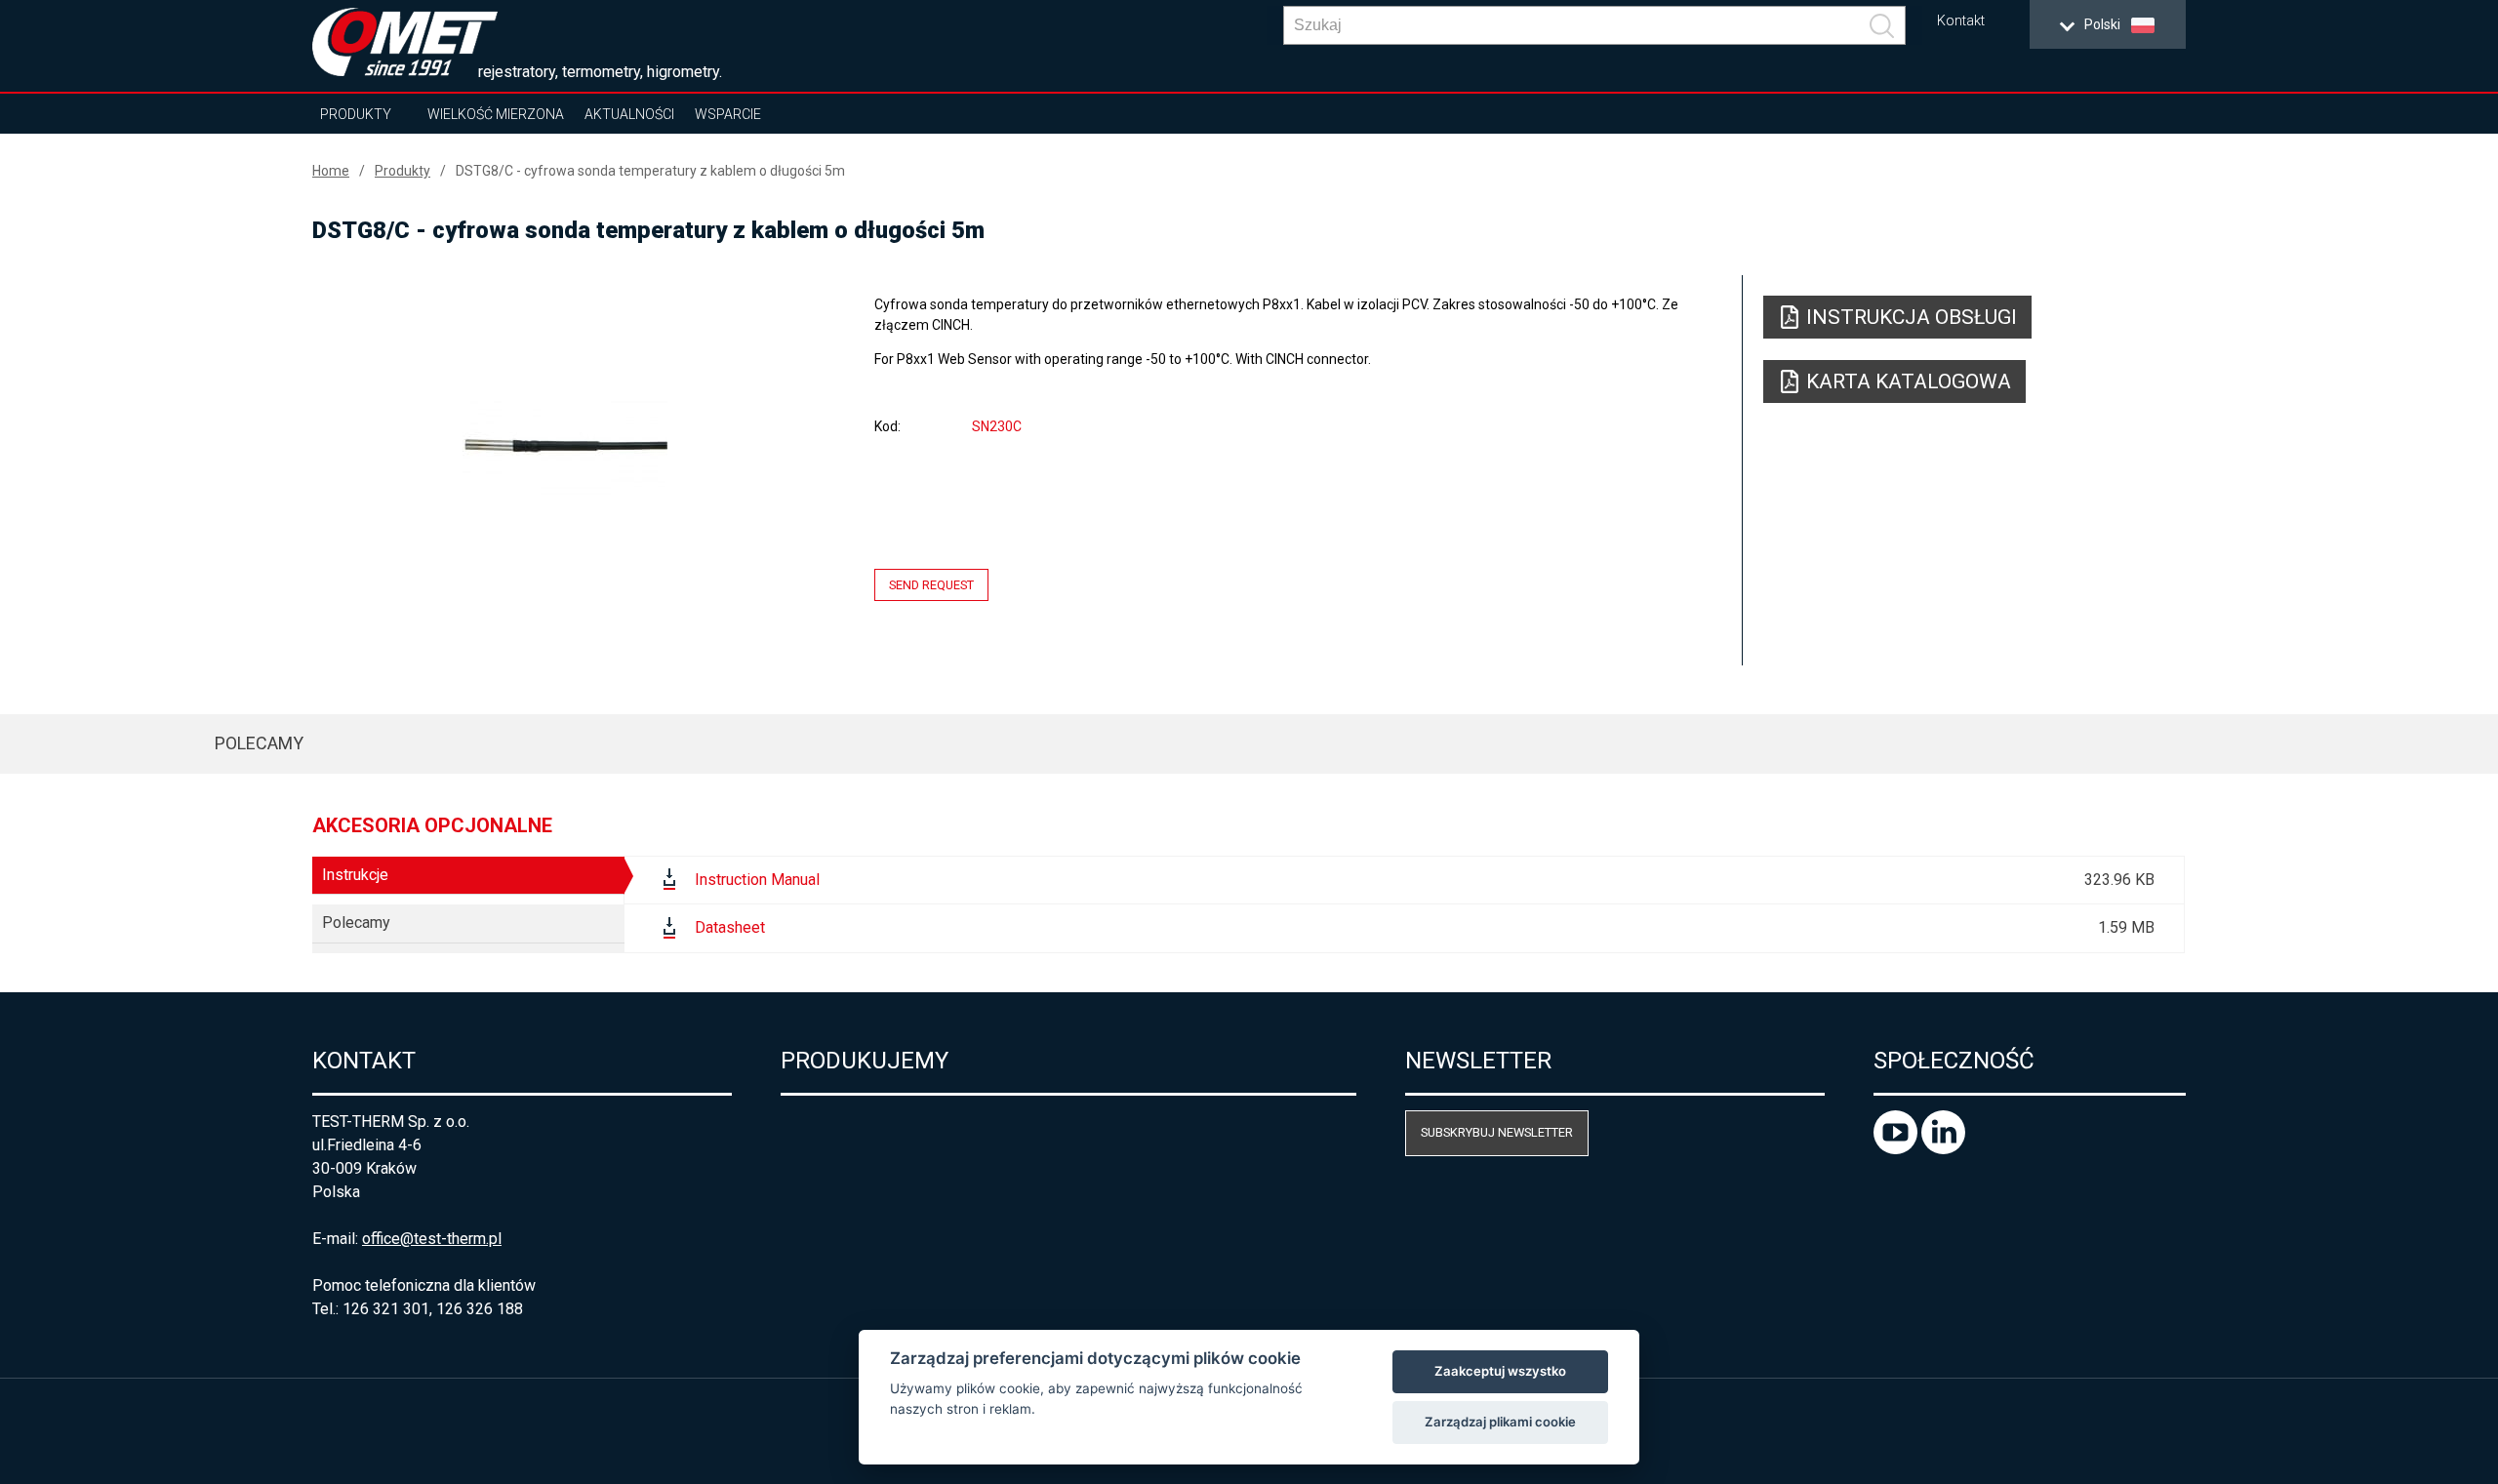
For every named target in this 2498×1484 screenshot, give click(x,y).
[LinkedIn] (1943, 1149)
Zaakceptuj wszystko (1500, 1371)
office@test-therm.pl (432, 1239)
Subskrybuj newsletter (1497, 1132)
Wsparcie (728, 114)
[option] (565, 446)
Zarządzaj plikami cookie (1500, 1422)
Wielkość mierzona (496, 114)
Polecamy (259, 743)
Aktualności (629, 114)
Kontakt (1961, 21)
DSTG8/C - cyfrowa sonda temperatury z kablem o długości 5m (650, 171)
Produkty (356, 114)
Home (331, 171)
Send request (931, 585)
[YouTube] (1897, 1149)
